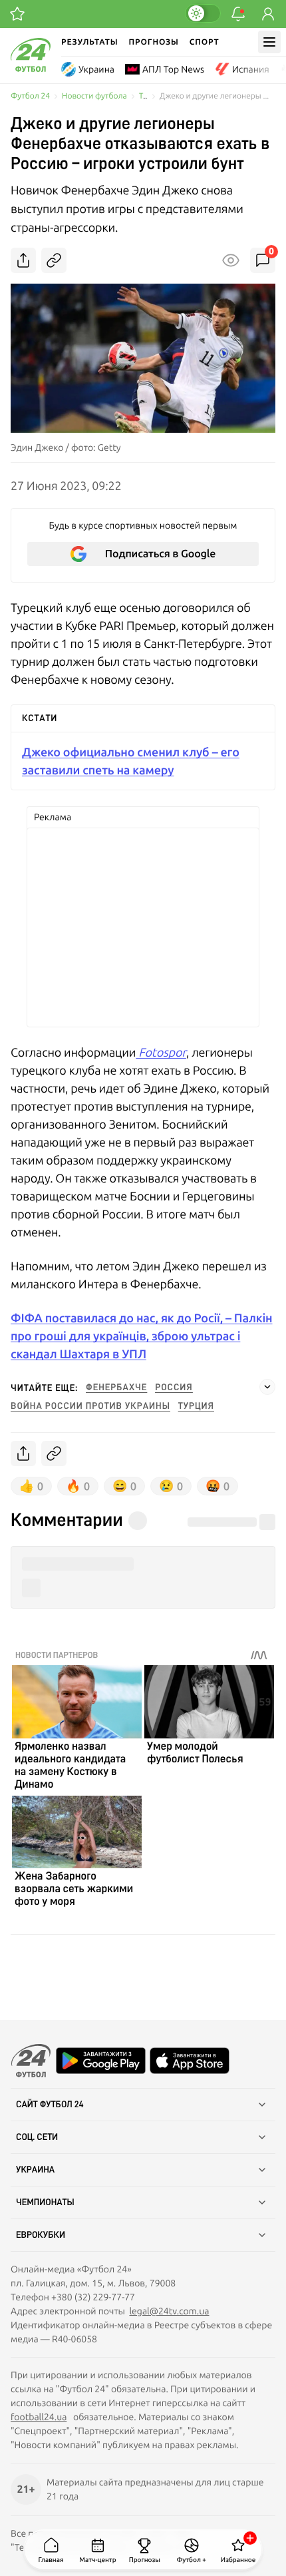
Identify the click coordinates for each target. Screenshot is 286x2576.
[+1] (17, 14)
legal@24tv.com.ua (169, 2311)
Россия (174, 1388)
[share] (23, 260)
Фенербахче (116, 1388)
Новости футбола (94, 96)
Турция (196, 1406)
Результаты (90, 42)
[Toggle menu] (269, 42)
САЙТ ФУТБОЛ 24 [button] (50, 2105)
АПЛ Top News (173, 69)
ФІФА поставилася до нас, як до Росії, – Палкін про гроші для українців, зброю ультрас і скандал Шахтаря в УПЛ (142, 1336)
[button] (143, 1564)
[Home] (31, 69)
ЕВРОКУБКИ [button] (41, 2235)
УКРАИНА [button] (35, 2170)
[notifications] (238, 14)
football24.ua (39, 2417)
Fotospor (161, 1052)
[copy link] (54, 260)
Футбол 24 (30, 96)
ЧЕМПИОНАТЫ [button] (45, 2202)
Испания (251, 69)
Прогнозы (154, 42)
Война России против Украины (90, 1406)
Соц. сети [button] (37, 2137)
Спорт (205, 42)
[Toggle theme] (203, 13)
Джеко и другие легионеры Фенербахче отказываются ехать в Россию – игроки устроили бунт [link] (217, 96)
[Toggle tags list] (267, 1387)
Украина (96, 69)
